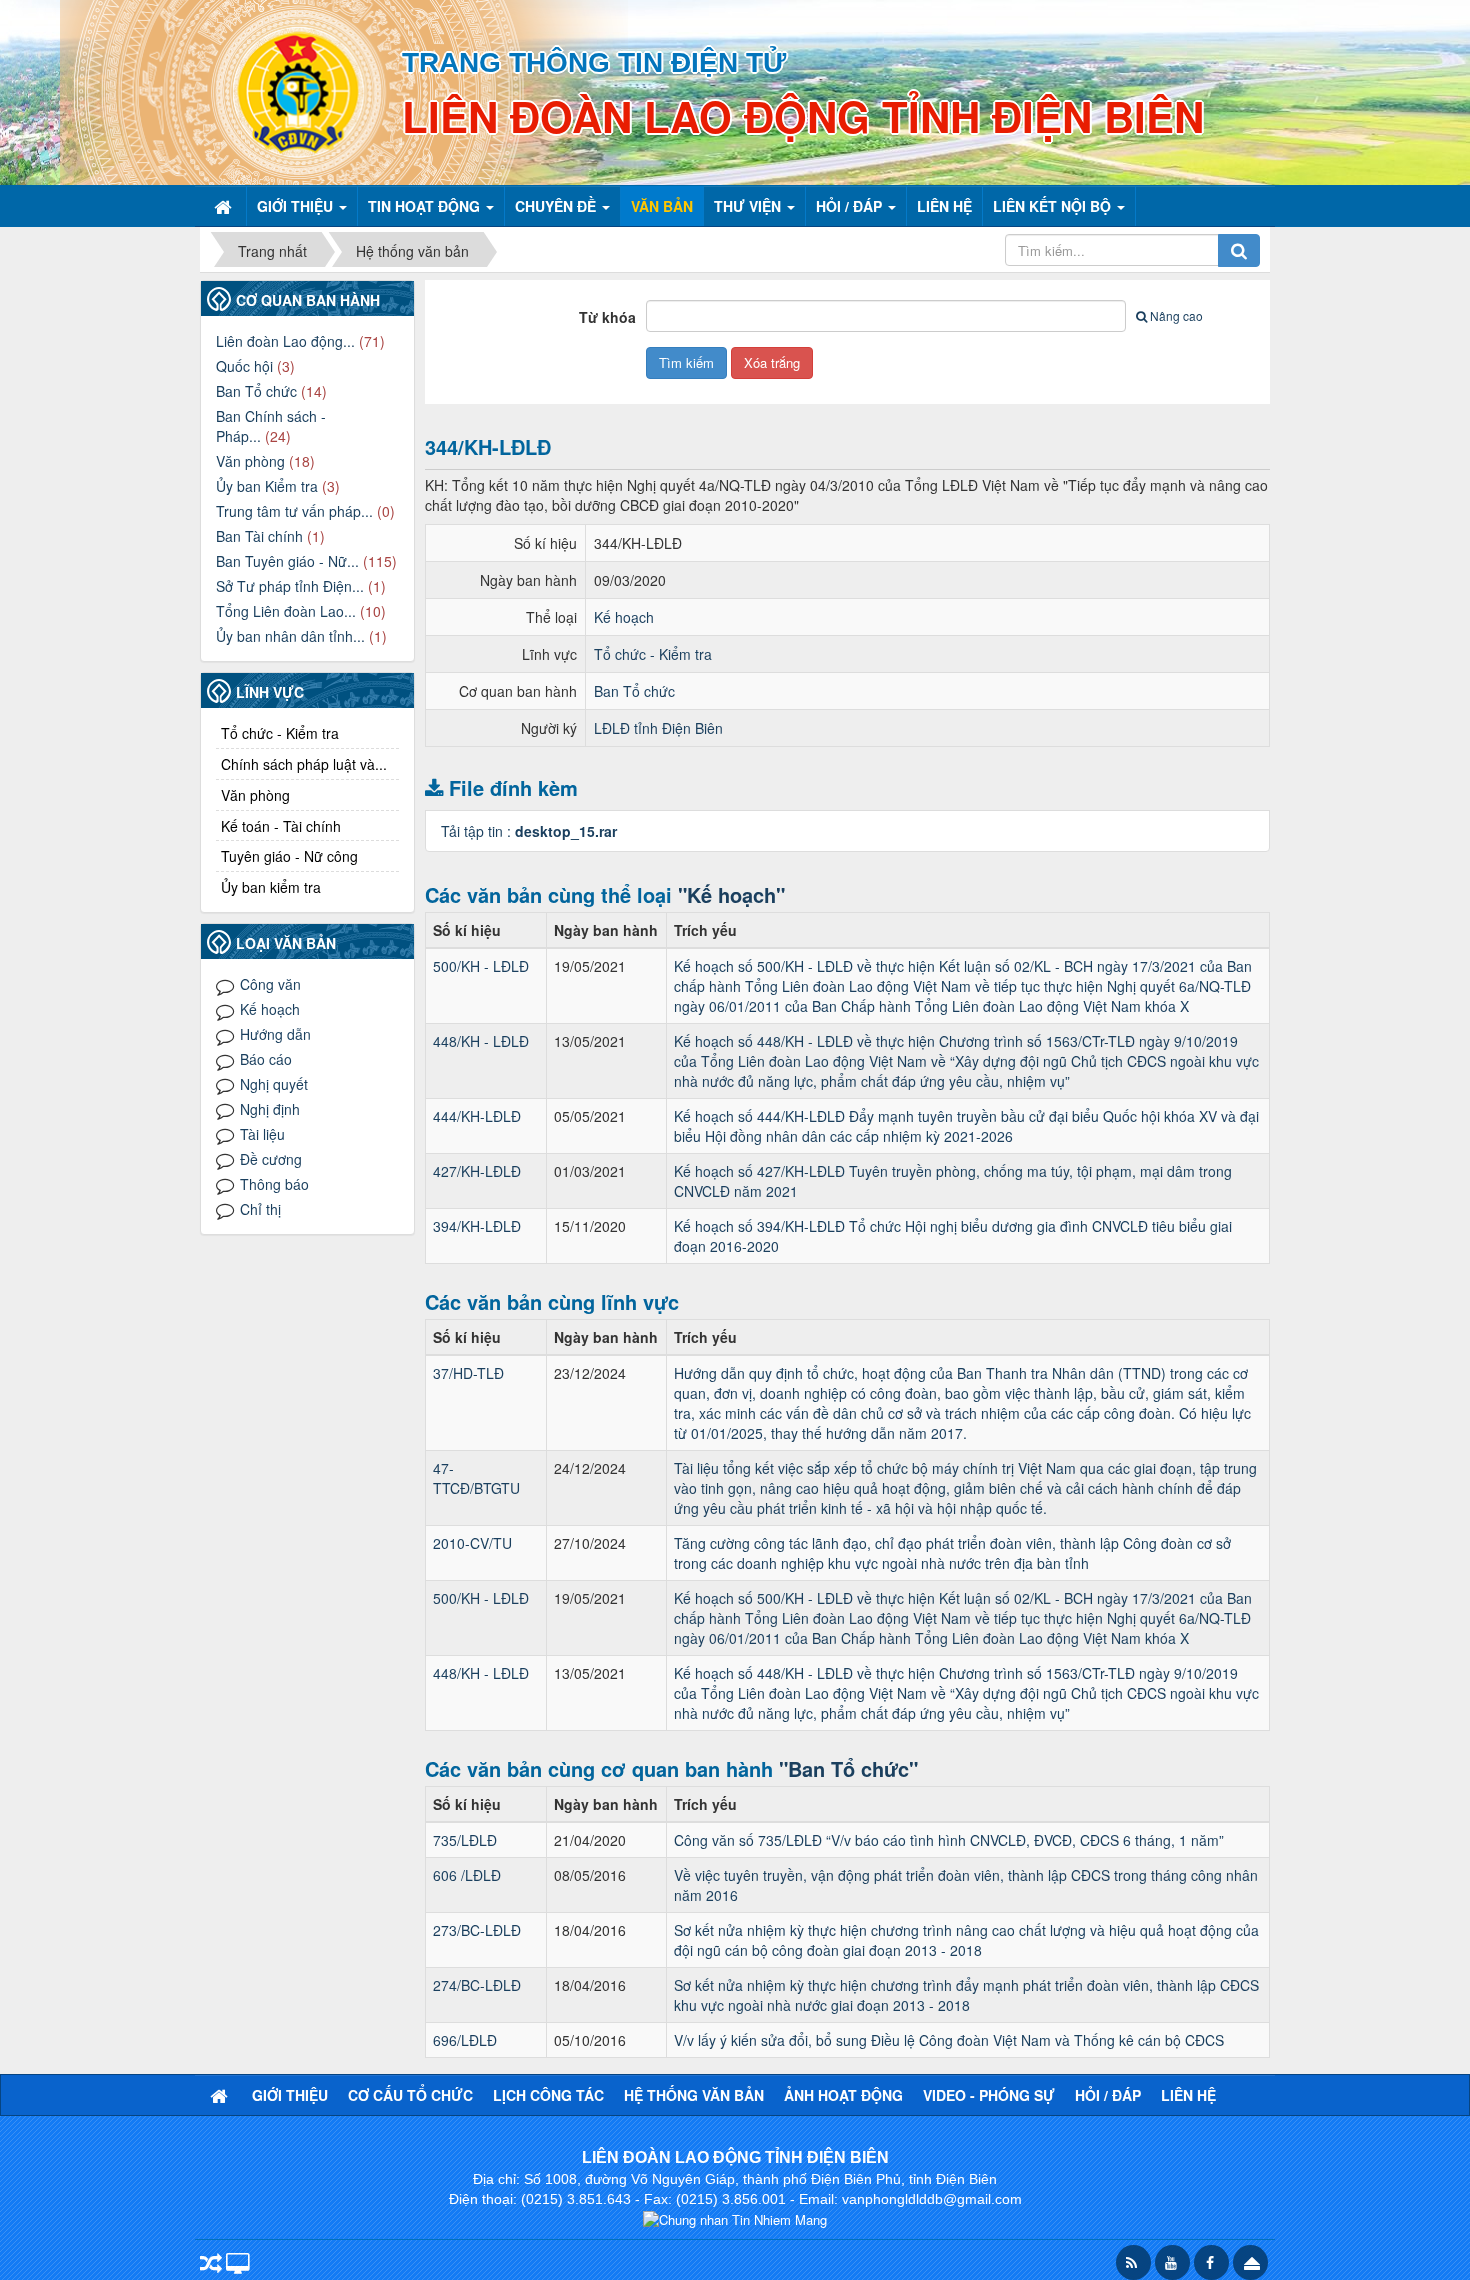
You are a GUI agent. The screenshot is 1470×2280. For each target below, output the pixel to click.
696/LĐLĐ (465, 2040)
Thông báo (274, 1184)
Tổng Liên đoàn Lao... (286, 611)
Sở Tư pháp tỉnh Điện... (290, 586)
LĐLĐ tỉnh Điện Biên (658, 728)
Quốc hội (244, 366)
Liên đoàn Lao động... (285, 341)
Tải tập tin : (529, 831)
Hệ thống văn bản (694, 2095)
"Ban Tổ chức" (848, 1768)
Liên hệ (1188, 2095)
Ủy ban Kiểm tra (267, 486)
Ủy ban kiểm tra (271, 887)
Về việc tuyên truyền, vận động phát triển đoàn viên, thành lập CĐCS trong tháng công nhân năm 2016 (966, 1885)
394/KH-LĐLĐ (477, 1226)
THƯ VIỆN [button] (749, 206)
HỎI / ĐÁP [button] (851, 206)
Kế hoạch (624, 617)
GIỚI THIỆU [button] (297, 206)
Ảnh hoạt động (843, 2095)
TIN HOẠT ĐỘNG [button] (426, 206)
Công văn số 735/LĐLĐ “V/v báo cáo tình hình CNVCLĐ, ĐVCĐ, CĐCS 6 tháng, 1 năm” (949, 1840)
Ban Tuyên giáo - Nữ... (287, 561)
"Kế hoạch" (731, 894)
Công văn (270, 984)
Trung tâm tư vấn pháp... (294, 511)
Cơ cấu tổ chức (410, 2095)
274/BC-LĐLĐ (477, 1985)
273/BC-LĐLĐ (477, 1930)
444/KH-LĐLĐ (477, 1116)
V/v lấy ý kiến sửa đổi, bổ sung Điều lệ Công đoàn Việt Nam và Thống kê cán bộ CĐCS (949, 2040)
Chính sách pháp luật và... (304, 764)
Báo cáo (266, 1059)
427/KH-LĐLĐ (477, 1171)
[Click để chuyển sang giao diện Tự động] (211, 2264)
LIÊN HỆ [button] (944, 206)
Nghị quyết (274, 1084)
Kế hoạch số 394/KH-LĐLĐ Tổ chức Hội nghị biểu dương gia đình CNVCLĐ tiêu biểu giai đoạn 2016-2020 (953, 1236)
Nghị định (270, 1109)
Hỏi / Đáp (1108, 2095)
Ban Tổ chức (634, 691)
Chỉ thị (260, 1209)
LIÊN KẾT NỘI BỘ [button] (1054, 206)
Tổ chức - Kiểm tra (653, 654)
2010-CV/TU (472, 1543)
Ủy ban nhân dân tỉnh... (290, 636)
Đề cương (271, 1159)
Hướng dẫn (275, 1034)
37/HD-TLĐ (468, 1373)
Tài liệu (262, 1134)
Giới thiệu (290, 2095)
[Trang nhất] (225, 206)
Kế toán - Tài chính (281, 826)
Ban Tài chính (259, 536)
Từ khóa (607, 317)
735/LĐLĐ (465, 1840)
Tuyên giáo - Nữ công (289, 856)
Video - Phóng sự (989, 2095)
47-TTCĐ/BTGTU (476, 1478)
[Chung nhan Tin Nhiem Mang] (735, 2217)
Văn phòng (250, 461)
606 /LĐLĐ (467, 1875)
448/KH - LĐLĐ (481, 1041)
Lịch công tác (548, 2095)
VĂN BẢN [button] (662, 206)
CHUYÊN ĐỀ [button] (557, 206)
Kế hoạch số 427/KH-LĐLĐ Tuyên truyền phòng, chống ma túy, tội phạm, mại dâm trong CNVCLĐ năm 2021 (953, 1181)
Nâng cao (1176, 315)
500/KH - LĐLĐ (481, 966)
